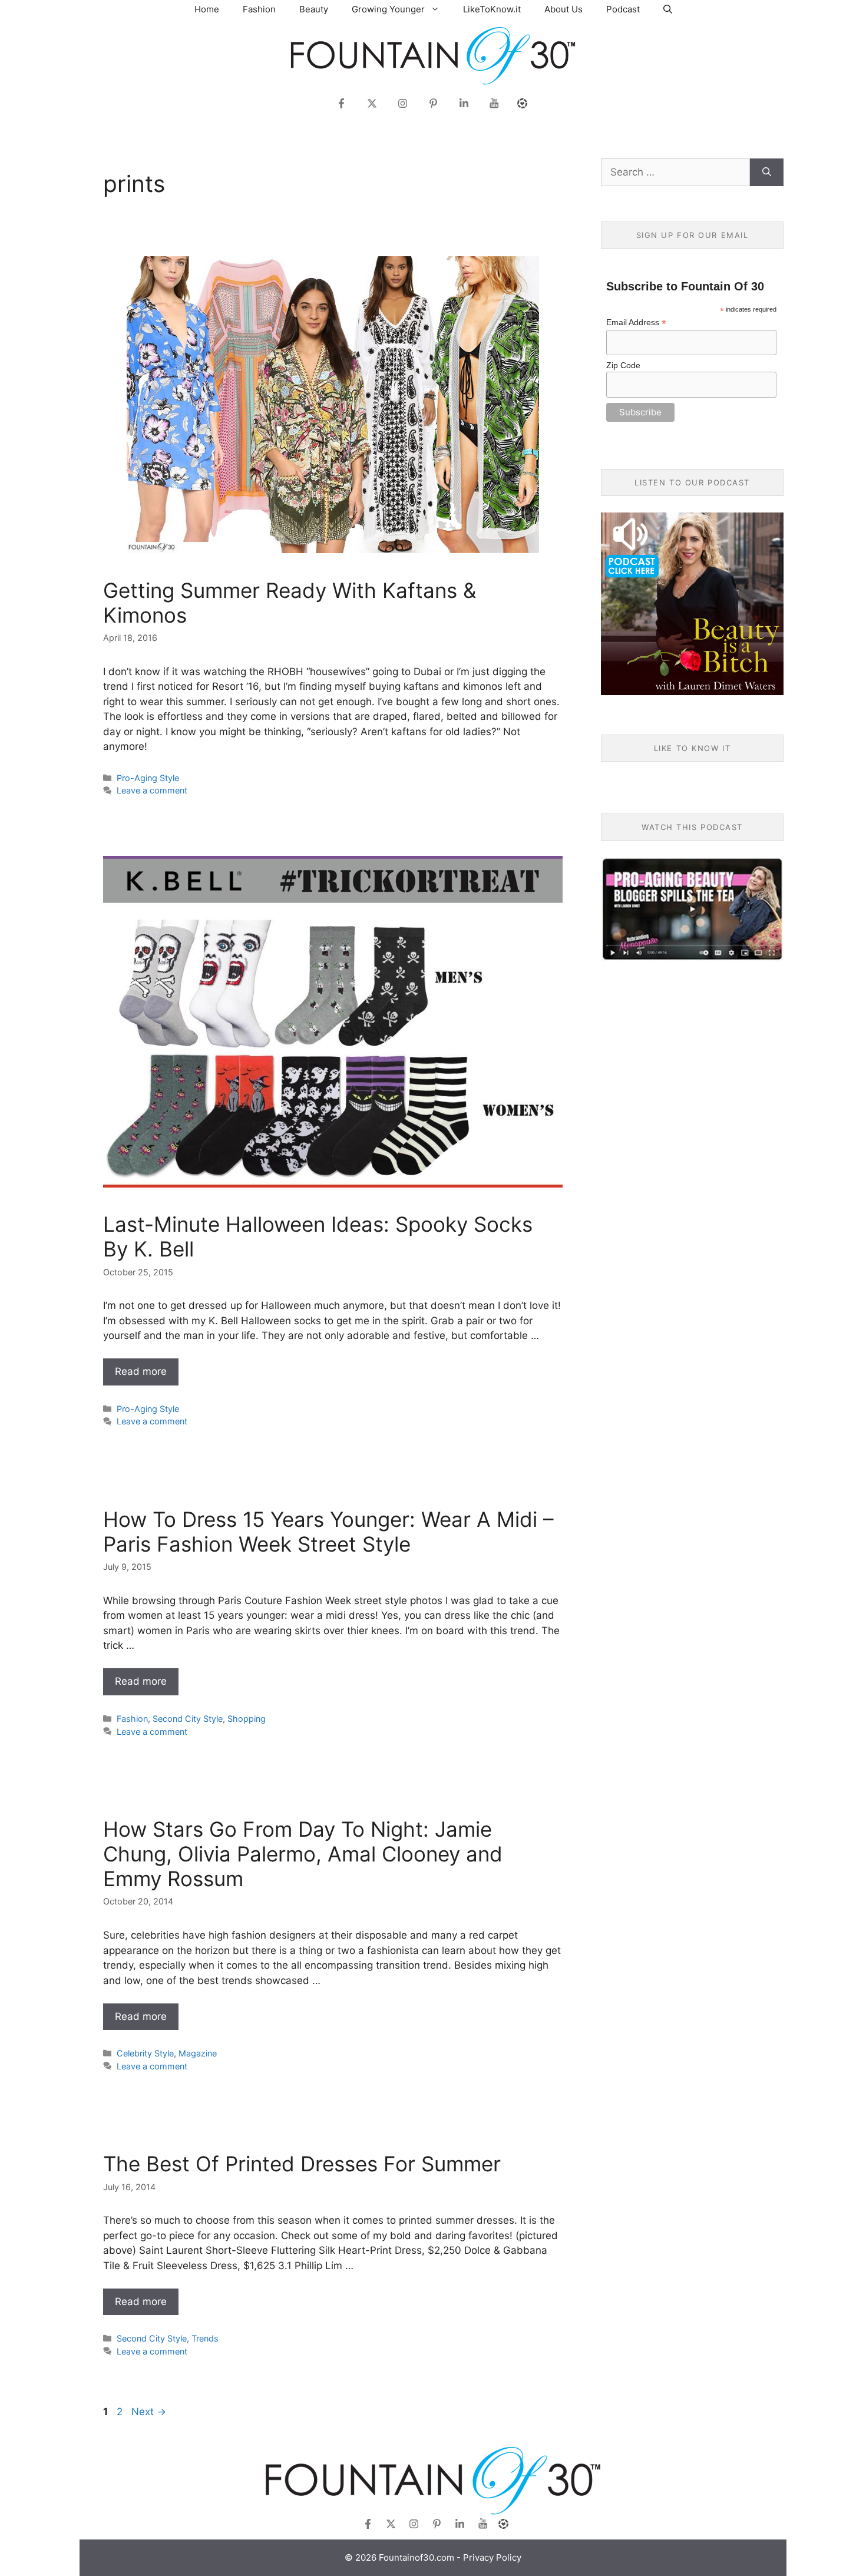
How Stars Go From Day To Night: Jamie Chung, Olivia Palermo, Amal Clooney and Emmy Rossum (303, 1854)
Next (149, 2412)
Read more (141, 1371)
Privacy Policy (492, 2557)
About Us (563, 9)
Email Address (636, 323)
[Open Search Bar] (668, 9)
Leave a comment (152, 790)
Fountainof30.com (417, 2557)
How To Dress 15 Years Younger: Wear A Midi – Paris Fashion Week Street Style (328, 1532)
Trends (205, 2338)
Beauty (314, 9)
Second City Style (188, 1719)
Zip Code (623, 365)
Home (207, 9)
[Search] (767, 173)
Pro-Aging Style (148, 778)
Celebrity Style (145, 2053)
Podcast (623, 9)
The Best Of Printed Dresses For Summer (302, 2164)
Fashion (259, 9)
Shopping (247, 1719)
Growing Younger (388, 9)
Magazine (198, 2053)
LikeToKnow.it (492, 9)
